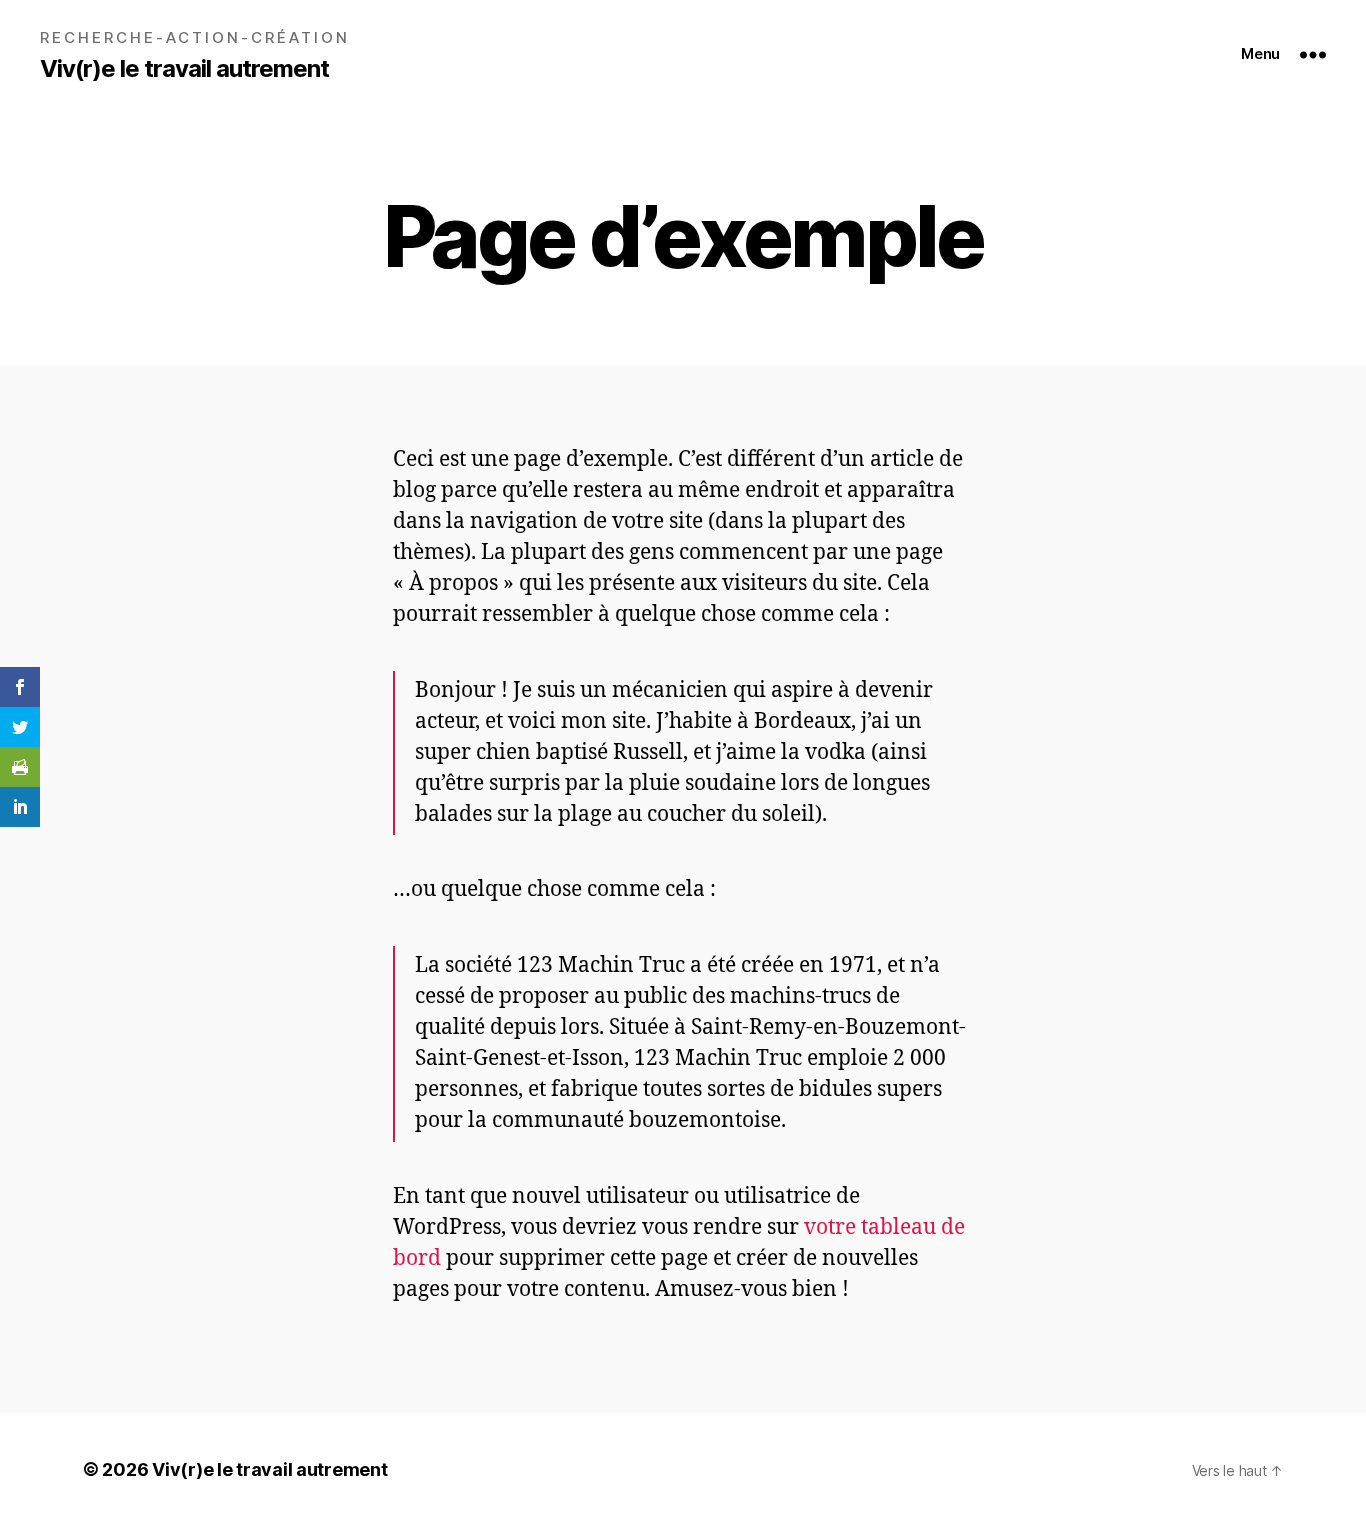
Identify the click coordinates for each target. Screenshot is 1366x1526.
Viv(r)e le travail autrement (184, 69)
